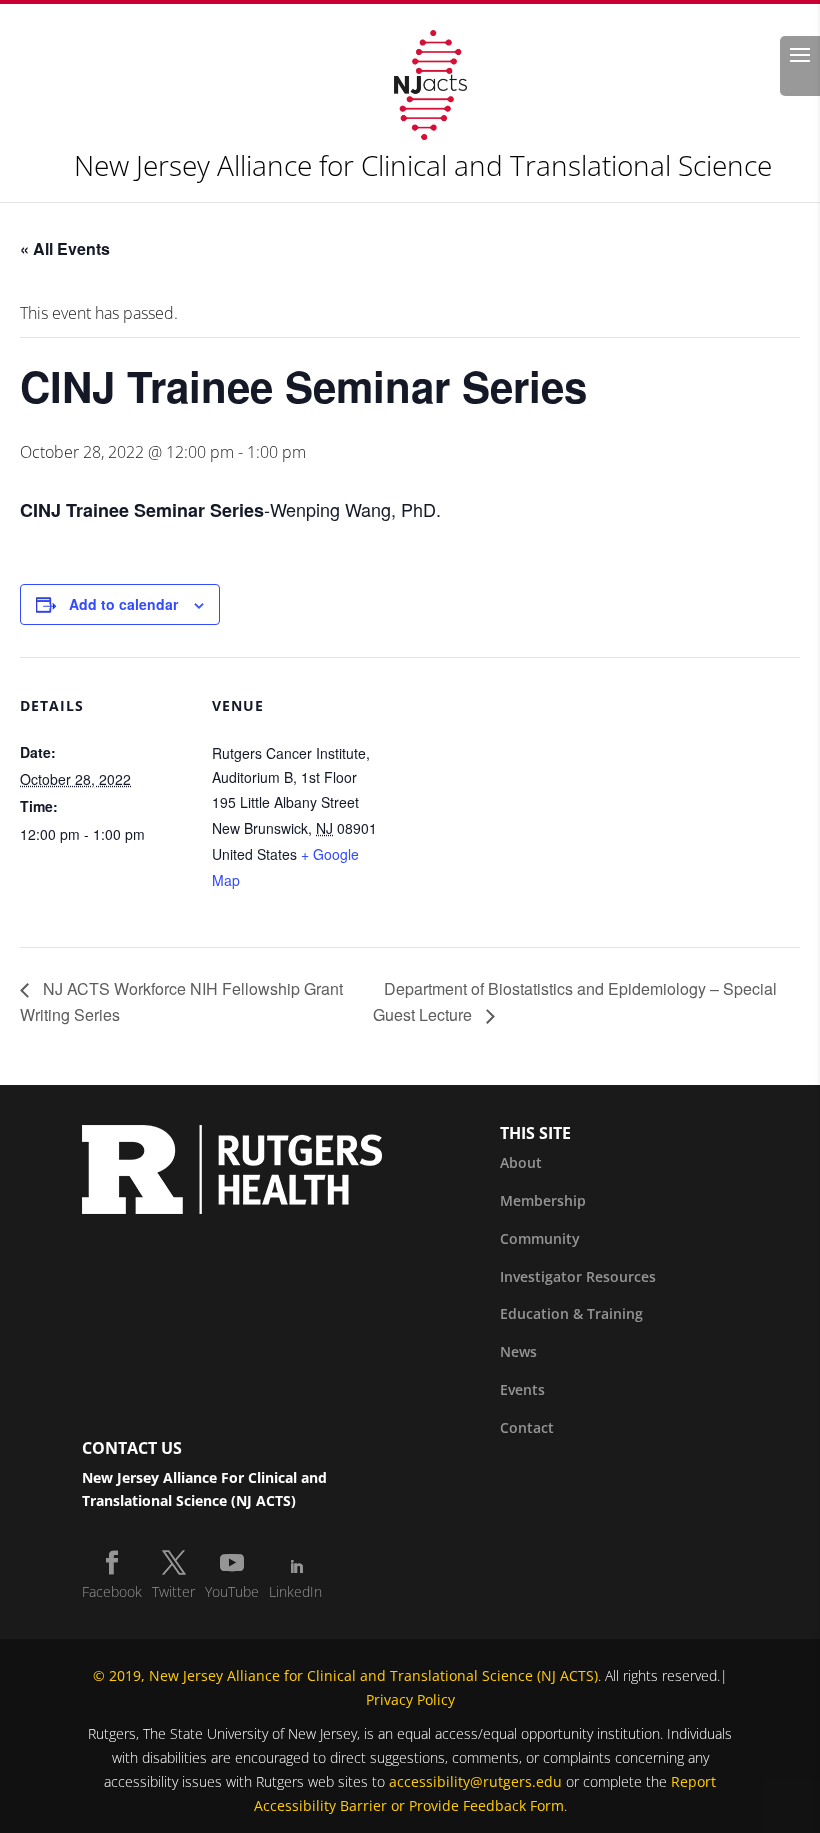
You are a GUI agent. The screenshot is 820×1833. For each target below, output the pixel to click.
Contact (527, 1427)
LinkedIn (295, 1591)
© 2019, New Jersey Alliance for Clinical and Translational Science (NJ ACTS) (345, 1675)
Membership (543, 1200)
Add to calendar (123, 604)
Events (522, 1389)
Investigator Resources (578, 1276)
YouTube (232, 1591)
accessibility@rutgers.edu (475, 1781)
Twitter (173, 1591)
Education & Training (571, 1313)
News (518, 1351)
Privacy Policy (410, 1699)
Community (540, 1238)
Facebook (112, 1591)
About (521, 1162)
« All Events (65, 248)
